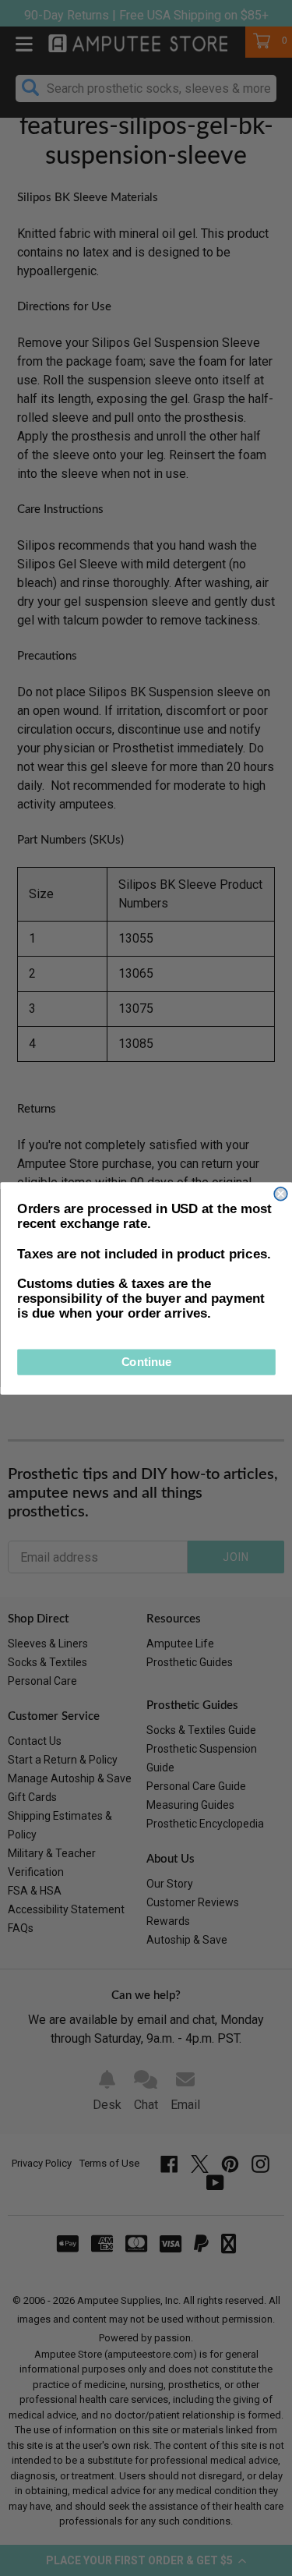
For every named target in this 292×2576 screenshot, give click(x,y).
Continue (146, 1362)
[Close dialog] (281, 1193)
